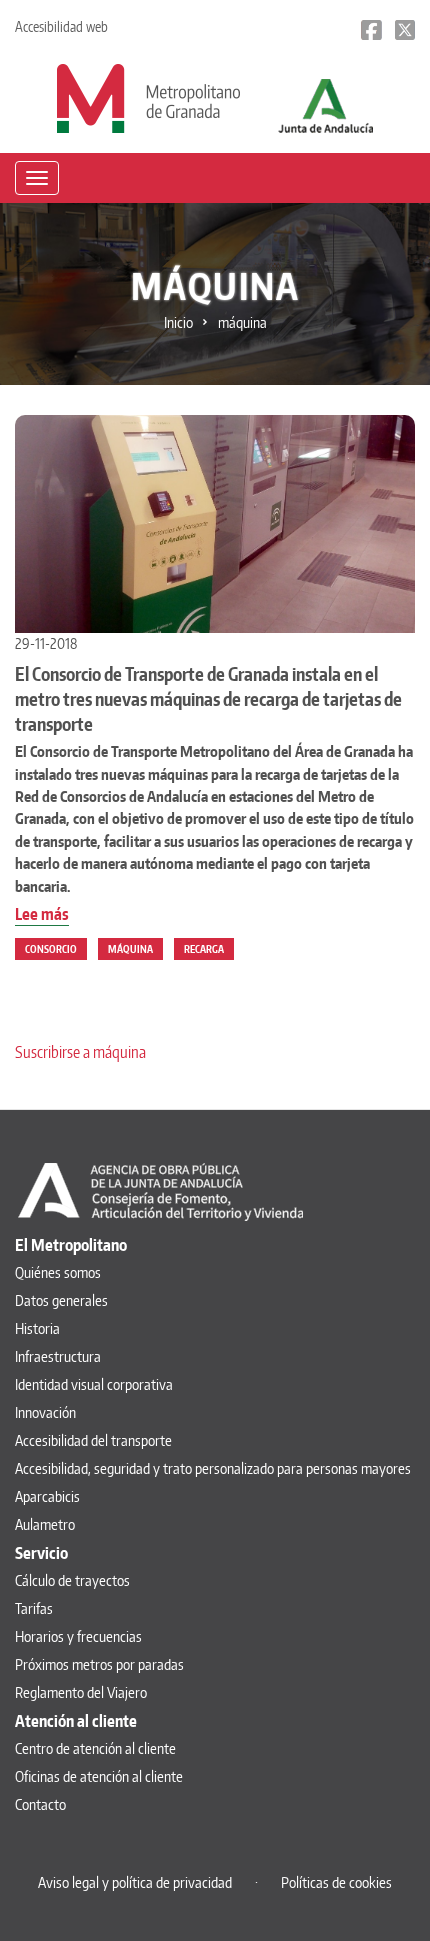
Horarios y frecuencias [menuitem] (78, 1636)
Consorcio (51, 949)
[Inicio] (148, 97)
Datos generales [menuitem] (61, 1300)
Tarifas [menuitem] (34, 1608)
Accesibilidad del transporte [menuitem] (93, 1440)
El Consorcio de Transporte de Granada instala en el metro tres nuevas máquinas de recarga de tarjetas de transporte (208, 698)
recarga (204, 949)
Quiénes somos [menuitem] (58, 1272)
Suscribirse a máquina (80, 1052)
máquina (130, 949)
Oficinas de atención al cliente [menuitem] (99, 1776)
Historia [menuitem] (37, 1328)
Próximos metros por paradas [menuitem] (99, 1664)
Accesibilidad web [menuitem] (61, 26)
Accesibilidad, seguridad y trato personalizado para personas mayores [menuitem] (213, 1468)
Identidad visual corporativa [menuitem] (94, 1384)
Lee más (42, 915)
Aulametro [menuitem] (45, 1524)
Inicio (178, 322)
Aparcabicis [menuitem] (47, 1496)
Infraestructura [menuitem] (58, 1356)
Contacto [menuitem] (40, 1804)
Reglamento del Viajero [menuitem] (81, 1692)
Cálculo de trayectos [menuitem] (72, 1580)
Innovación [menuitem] (45, 1412)
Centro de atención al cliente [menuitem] (95, 1748)
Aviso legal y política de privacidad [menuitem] (135, 1882)
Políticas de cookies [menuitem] (336, 1882)
